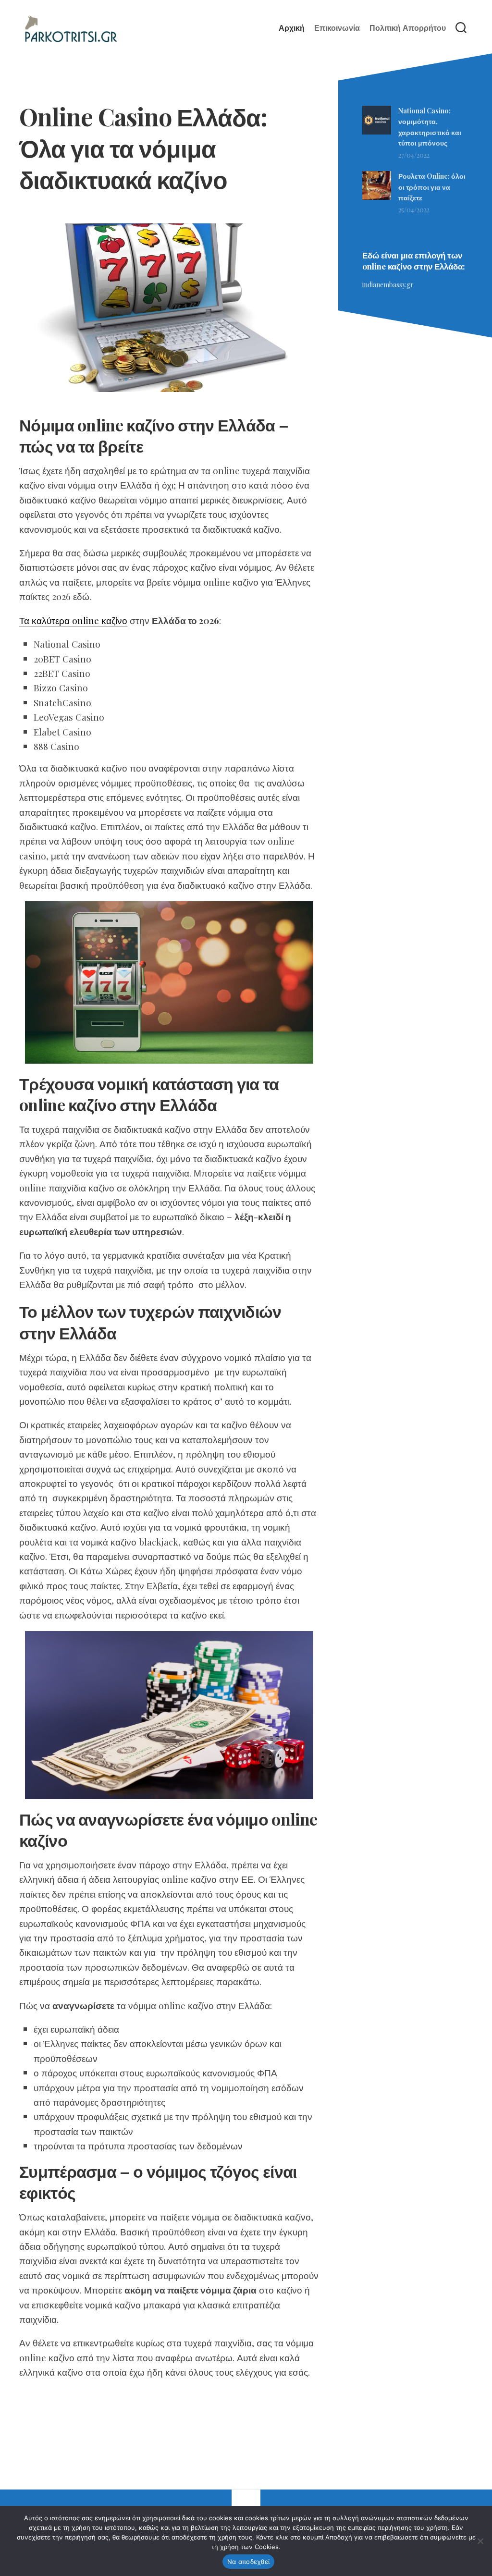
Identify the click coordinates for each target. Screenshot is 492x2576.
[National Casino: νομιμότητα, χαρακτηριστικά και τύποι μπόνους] (377, 132)
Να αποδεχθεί (248, 2562)
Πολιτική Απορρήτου (408, 28)
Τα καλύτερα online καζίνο (73, 620)
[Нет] (480, 2541)
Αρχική (292, 28)
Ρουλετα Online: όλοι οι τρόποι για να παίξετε (432, 187)
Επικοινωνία (337, 28)
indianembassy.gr (388, 285)
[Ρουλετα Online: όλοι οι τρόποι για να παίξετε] (377, 197)
